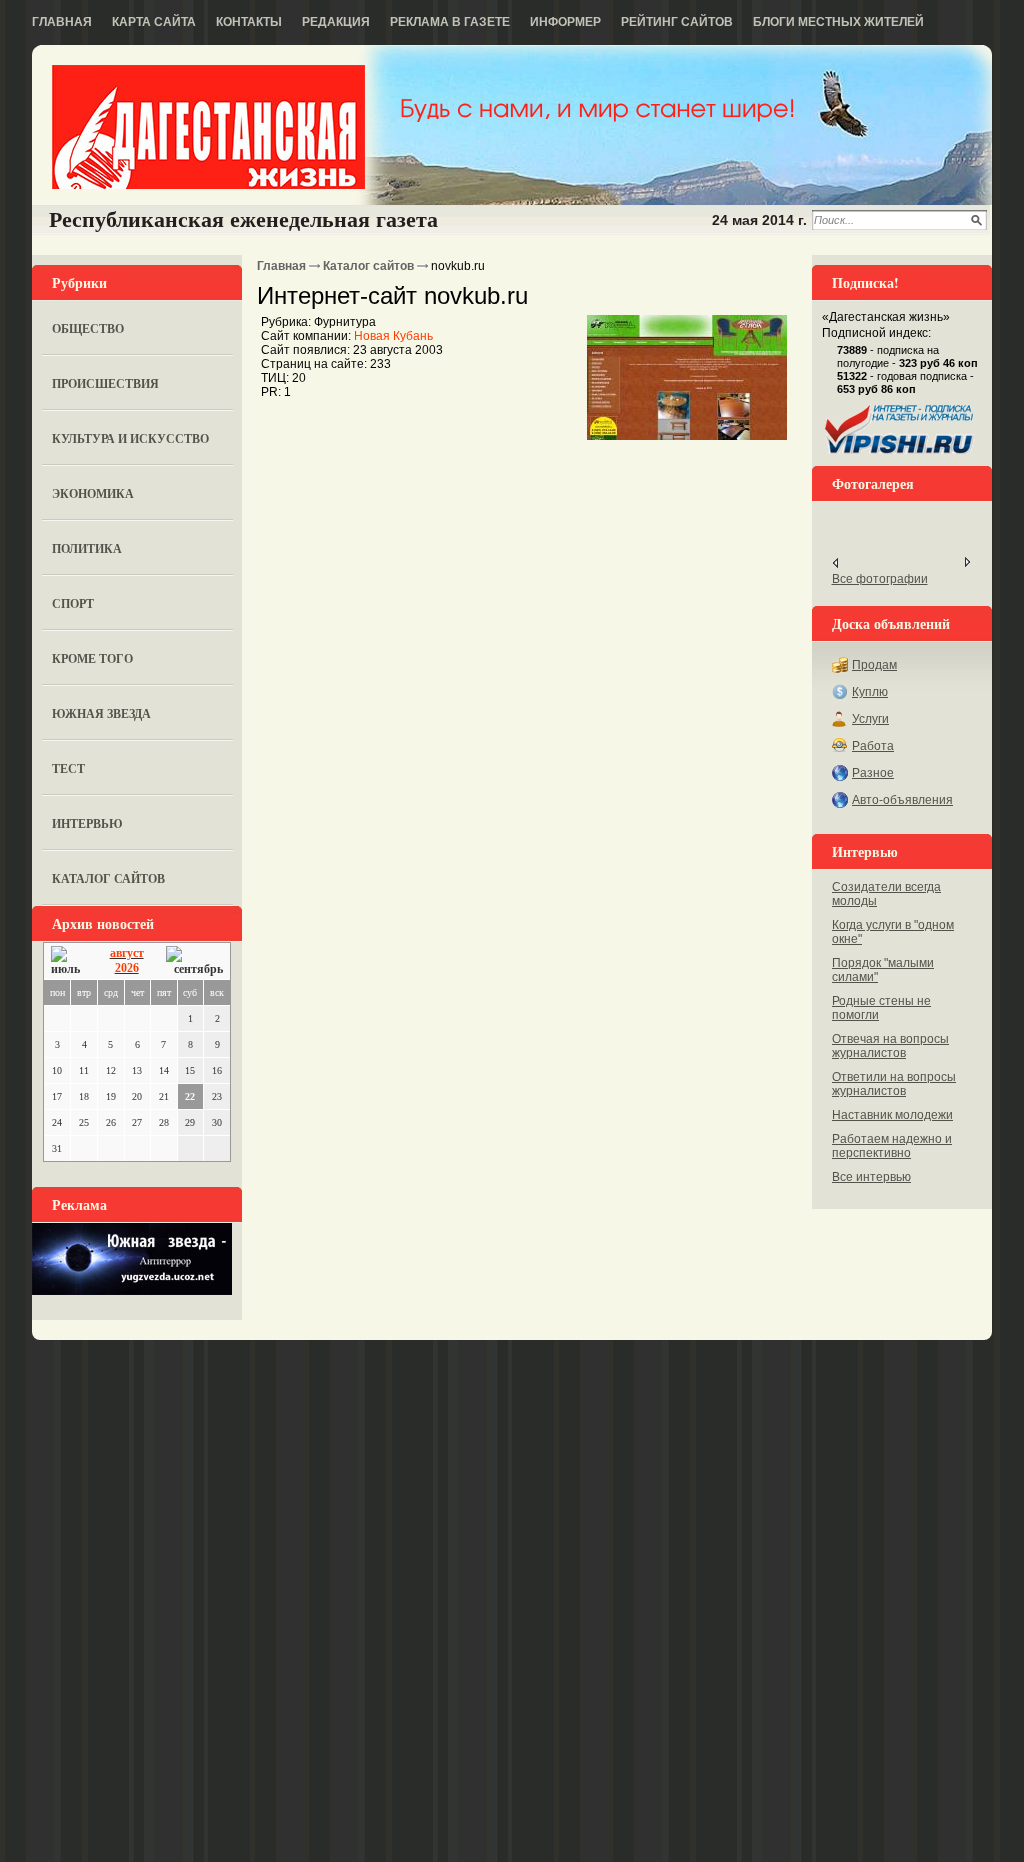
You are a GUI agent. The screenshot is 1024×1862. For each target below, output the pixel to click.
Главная (62, 22)
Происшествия (105, 383)
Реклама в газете (450, 22)
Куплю (870, 692)
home (208, 127)
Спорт (73, 603)
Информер (565, 22)
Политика (87, 548)
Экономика (93, 493)
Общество (88, 328)
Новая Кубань (393, 336)
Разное (873, 773)
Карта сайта (154, 22)
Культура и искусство (130, 438)
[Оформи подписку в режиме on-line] (900, 454)
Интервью (87, 823)
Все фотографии (880, 579)
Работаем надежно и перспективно (892, 1146)
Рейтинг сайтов (677, 22)
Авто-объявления (902, 800)
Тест (68, 768)
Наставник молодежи (892, 1115)
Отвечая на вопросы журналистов (890, 1046)
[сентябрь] (194, 961)
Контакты (249, 22)
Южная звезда (101, 713)
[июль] (69, 961)
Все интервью (871, 1177)
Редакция (336, 22)
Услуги (870, 719)
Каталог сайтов (108, 878)
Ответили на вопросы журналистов (894, 1084)
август (127, 953)
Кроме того (92, 658)
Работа (873, 746)
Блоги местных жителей (838, 22)
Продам (874, 665)
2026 (127, 968)
